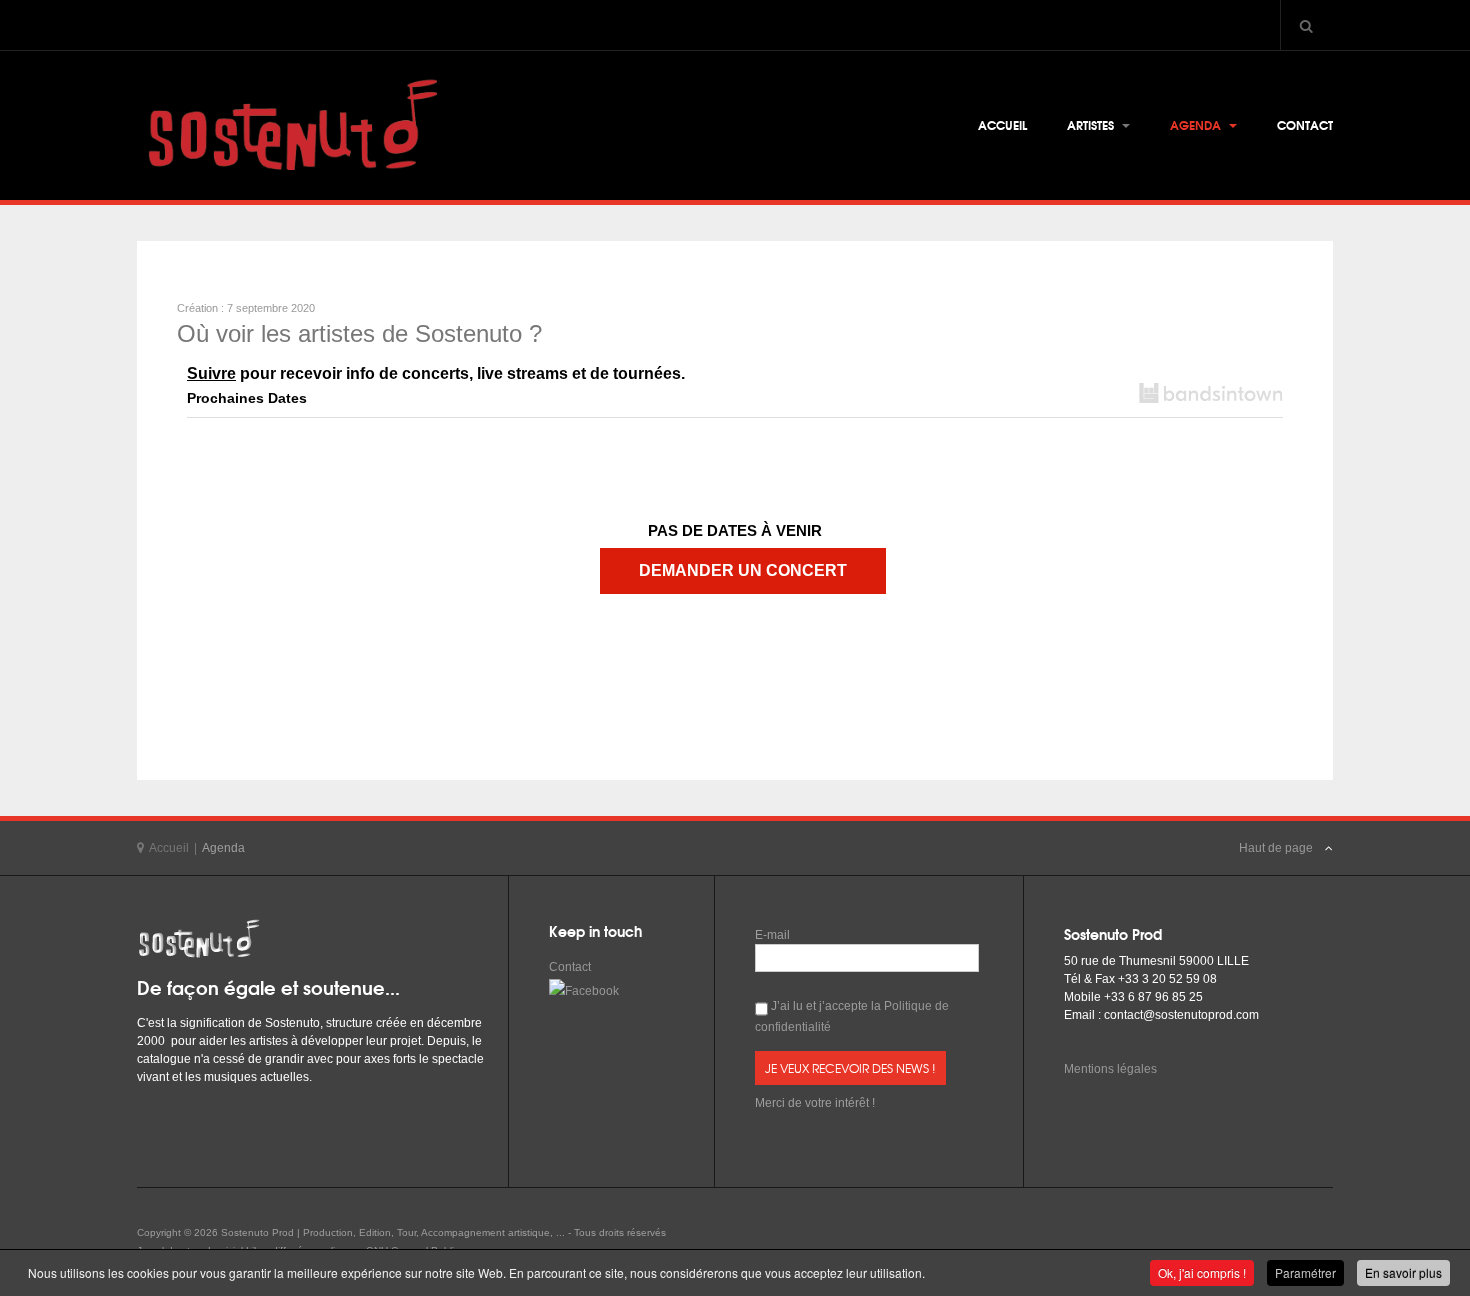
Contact (1305, 124)
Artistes (1092, 124)
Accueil (1002, 124)
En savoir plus (1403, 1272)
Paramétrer (1305, 1272)
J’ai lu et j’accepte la (852, 1016)
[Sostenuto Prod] (287, 125)
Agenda (1197, 124)
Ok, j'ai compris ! (1202, 1272)
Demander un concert (743, 570)
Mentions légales (1110, 1069)
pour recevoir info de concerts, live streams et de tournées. (436, 373)
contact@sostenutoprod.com (1181, 1015)
